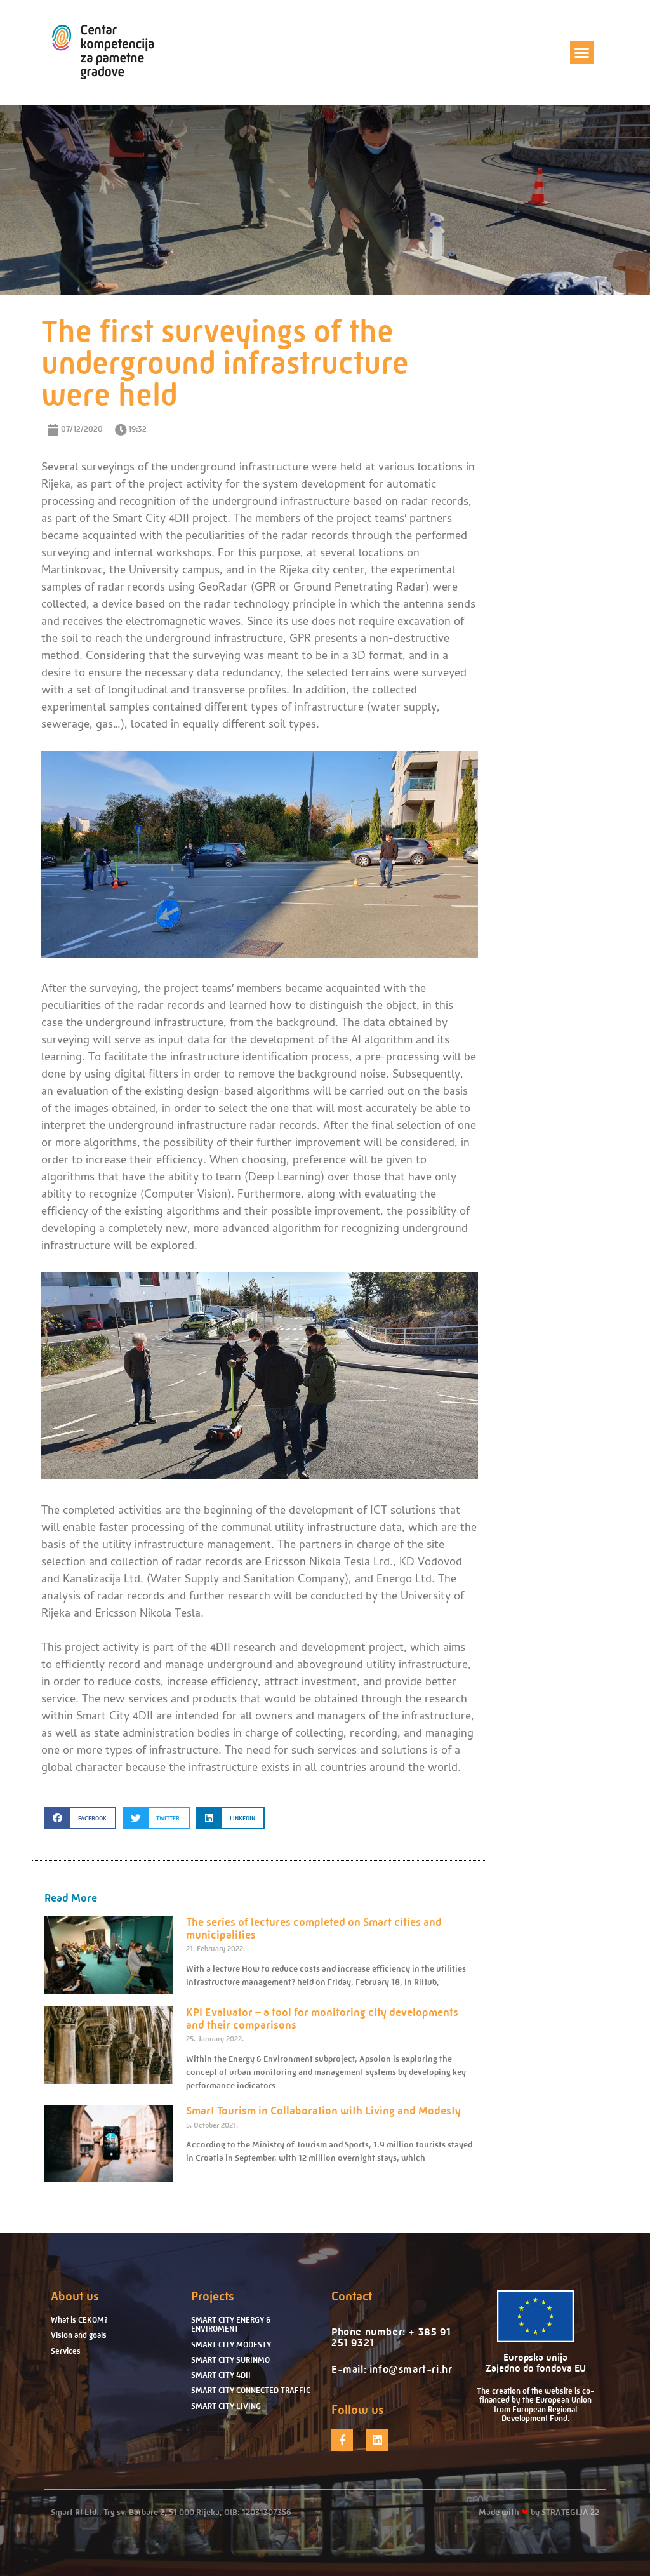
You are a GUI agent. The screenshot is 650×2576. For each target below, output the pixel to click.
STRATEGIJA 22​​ (570, 2512)
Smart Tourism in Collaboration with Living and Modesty (323, 2111)
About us (75, 2296)
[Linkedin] (377, 2440)
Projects (213, 2296)
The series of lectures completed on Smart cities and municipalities (314, 1928)
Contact (352, 2296)
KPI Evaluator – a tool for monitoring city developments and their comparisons (322, 2019)
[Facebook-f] (342, 2440)
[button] (582, 53)
